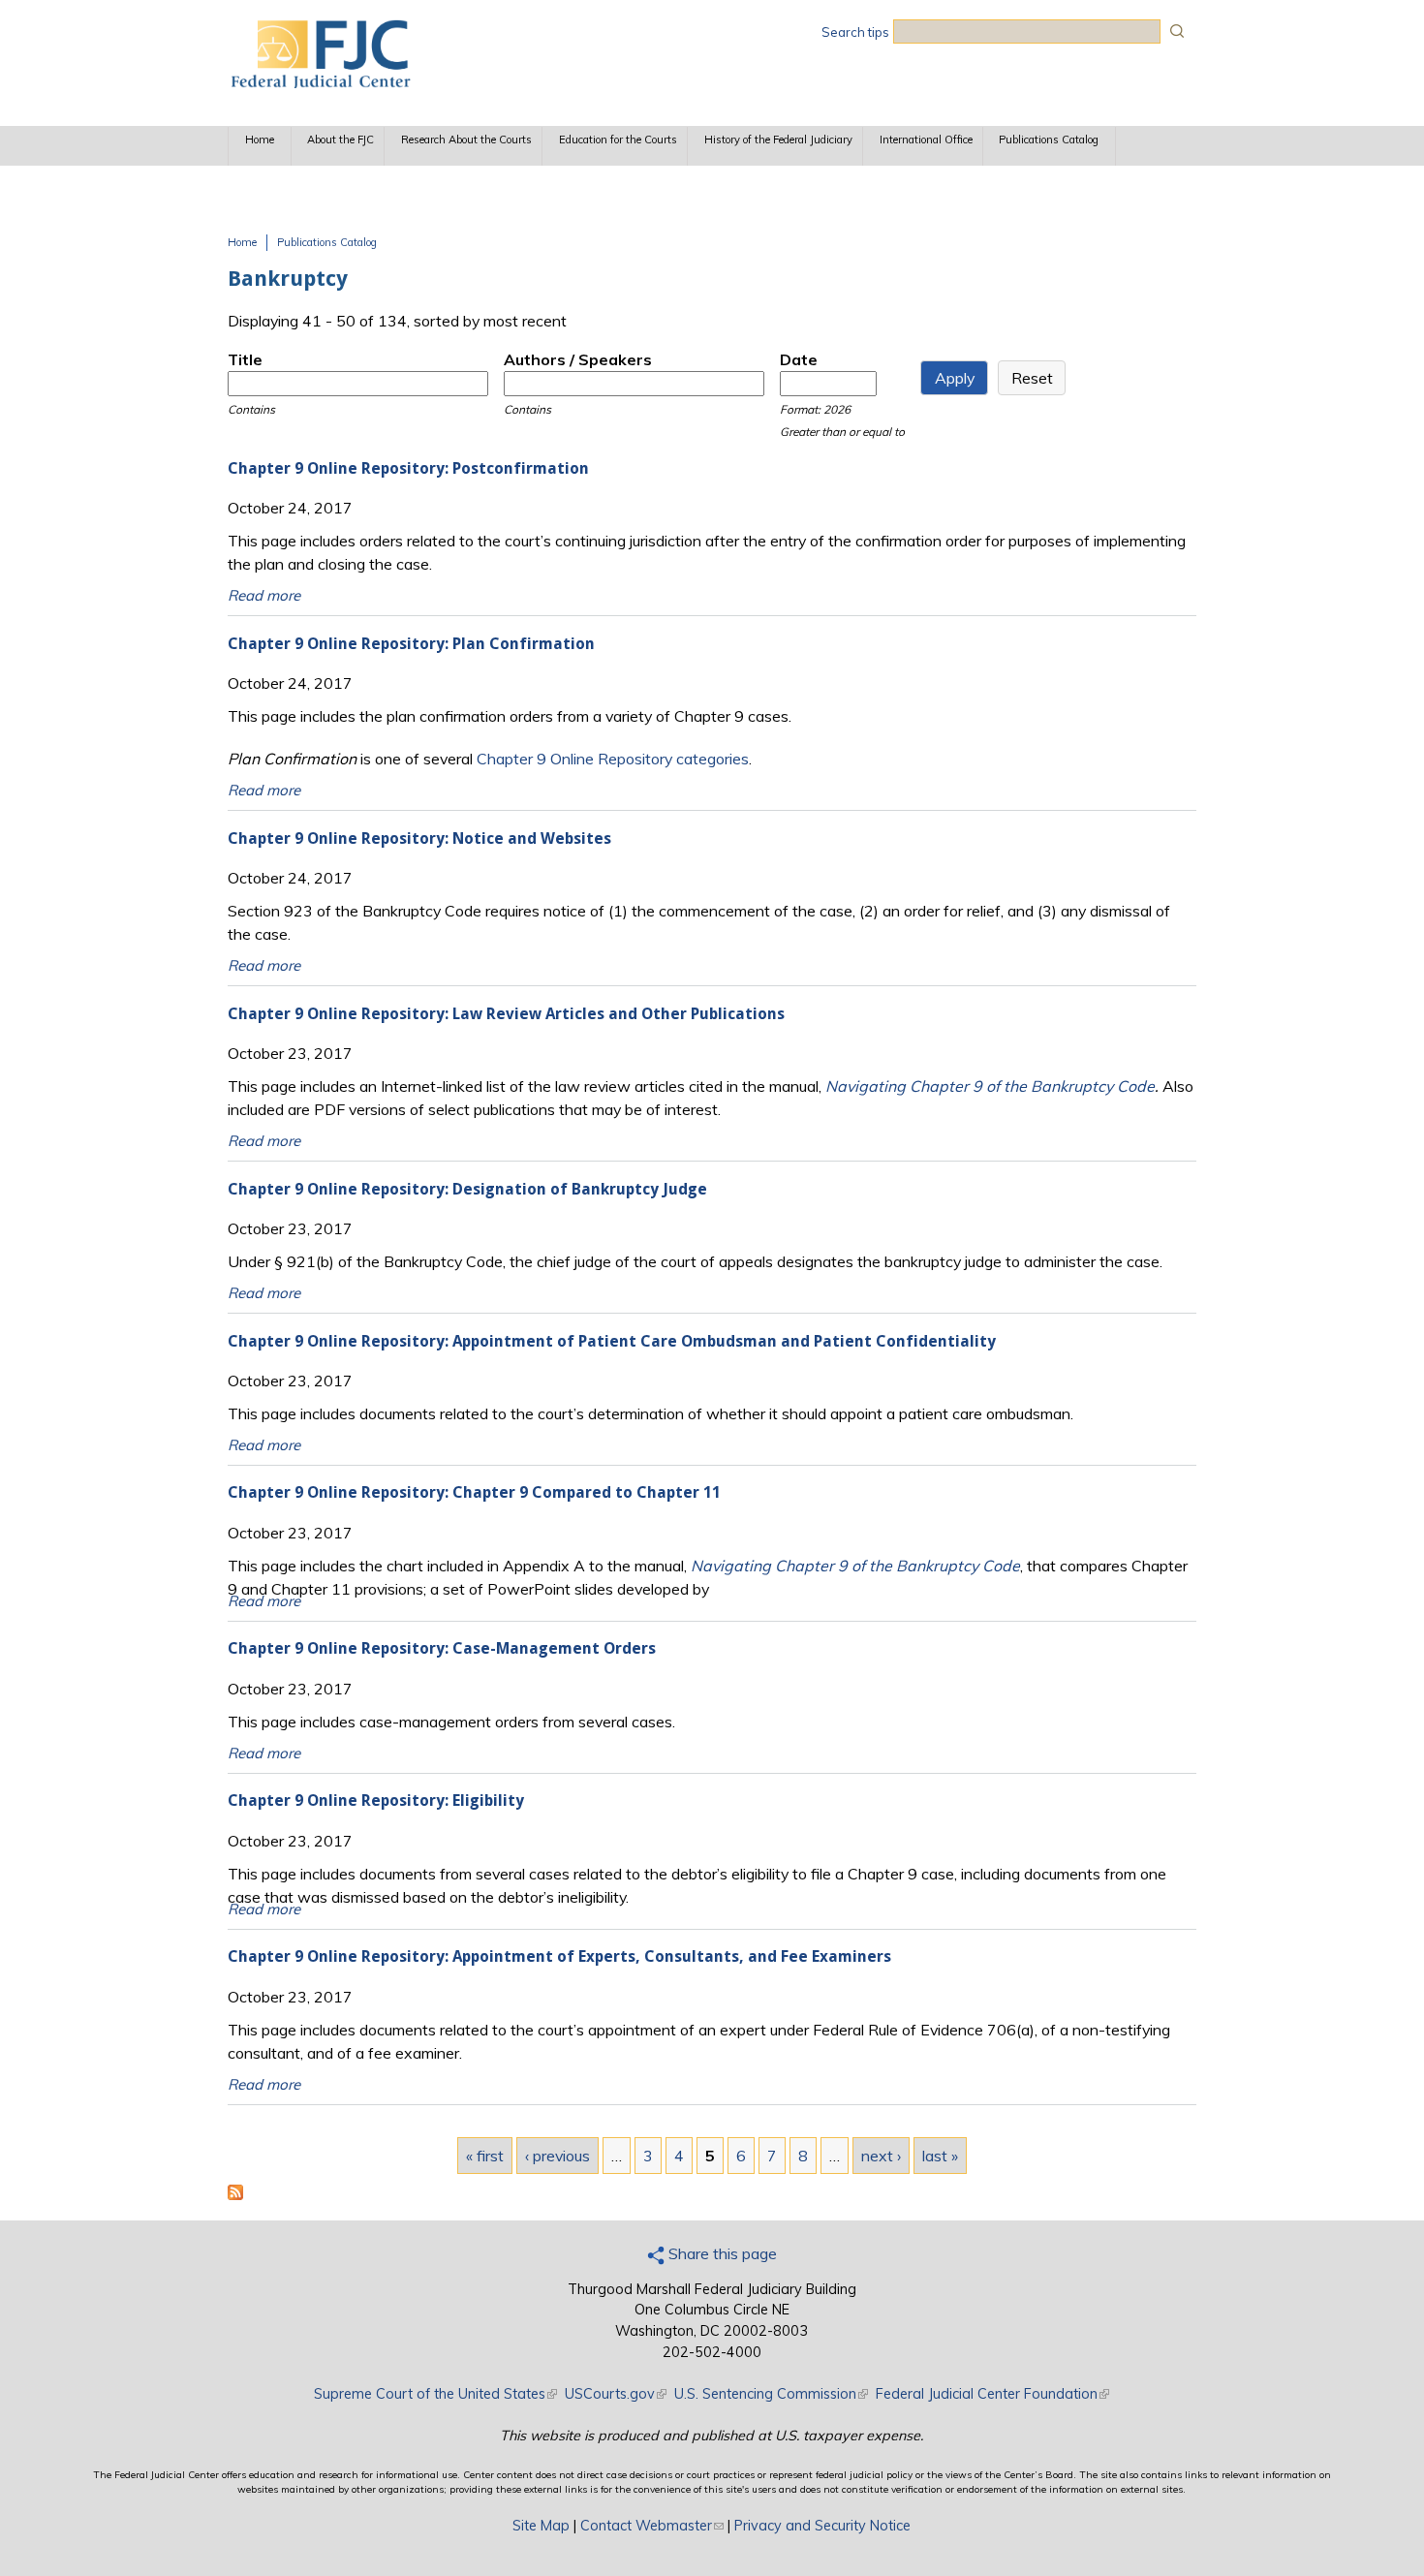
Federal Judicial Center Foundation (992, 2394)
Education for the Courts (618, 140)
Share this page (721, 2253)
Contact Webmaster (652, 2526)
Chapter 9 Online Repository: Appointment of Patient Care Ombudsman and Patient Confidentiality (612, 1341)
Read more (264, 595)
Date (799, 359)
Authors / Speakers (578, 359)
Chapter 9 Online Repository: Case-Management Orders (442, 1648)
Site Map (541, 2526)
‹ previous (557, 2156)
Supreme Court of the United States (435, 2394)
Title (245, 359)
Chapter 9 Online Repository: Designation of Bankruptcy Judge (467, 1189)
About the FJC (341, 140)
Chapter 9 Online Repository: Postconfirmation (408, 468)
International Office (926, 140)
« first (485, 2156)
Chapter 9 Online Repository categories (613, 759)
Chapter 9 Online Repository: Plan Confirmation (411, 644)
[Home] (320, 82)
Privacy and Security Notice (822, 2526)
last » (940, 2156)
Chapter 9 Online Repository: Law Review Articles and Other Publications (506, 1014)
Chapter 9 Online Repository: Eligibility (376, 1800)
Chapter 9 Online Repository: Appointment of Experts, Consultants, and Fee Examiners (559, 1956)
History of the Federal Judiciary (778, 140)
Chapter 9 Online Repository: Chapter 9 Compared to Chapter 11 (474, 1492)
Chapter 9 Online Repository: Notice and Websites (419, 838)
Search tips (855, 32)
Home (260, 140)
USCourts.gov (616, 2394)
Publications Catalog (1049, 140)
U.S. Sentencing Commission (771, 2394)
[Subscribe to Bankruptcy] (235, 2194)
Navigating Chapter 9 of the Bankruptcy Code (990, 1086)
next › (881, 2156)
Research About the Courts (466, 140)
